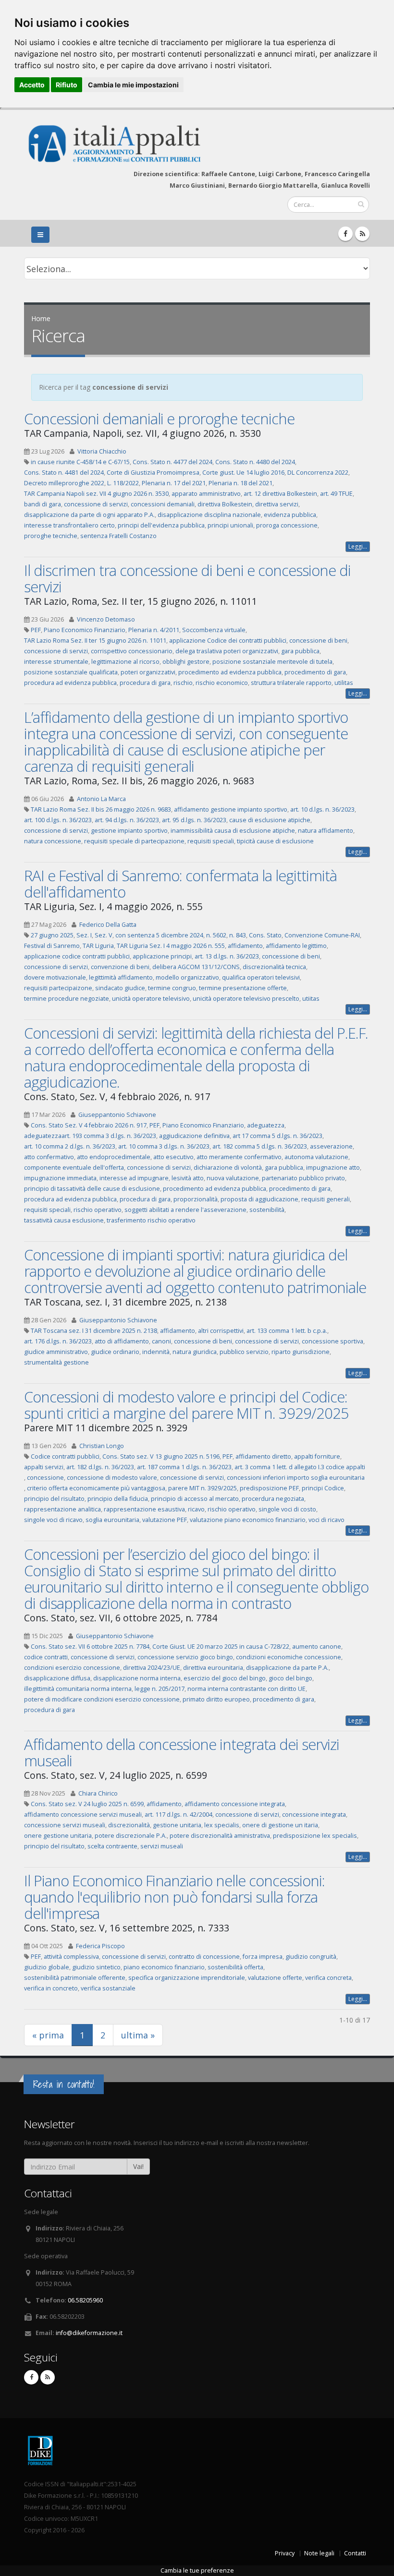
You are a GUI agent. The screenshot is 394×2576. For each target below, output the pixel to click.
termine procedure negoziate (67, 999)
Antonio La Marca (101, 799)
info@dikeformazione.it (89, 2333)
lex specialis (222, 1825)
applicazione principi (162, 956)
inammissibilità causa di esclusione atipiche (233, 831)
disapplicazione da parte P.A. (287, 1668)
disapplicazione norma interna (137, 1678)
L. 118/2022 (123, 483)
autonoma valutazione (316, 1157)
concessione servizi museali (65, 1825)
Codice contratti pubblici (65, 1456)
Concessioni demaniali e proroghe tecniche (159, 419)
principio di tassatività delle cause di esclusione (92, 1189)
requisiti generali (326, 1199)
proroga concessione (287, 525)
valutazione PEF (165, 1520)
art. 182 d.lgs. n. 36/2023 (100, 1467)
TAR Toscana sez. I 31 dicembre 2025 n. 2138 (94, 1331)
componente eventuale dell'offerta (74, 1168)
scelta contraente (112, 1846)
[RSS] (362, 234)
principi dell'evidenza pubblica (161, 525)
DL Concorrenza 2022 (318, 473)
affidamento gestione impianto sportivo (231, 809)
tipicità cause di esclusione (275, 841)
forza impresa (263, 1957)
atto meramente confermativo (239, 1157)
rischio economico (222, 683)
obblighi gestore (186, 662)
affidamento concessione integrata (235, 1804)
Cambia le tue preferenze (197, 2570)
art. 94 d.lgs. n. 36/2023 (127, 820)
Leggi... (358, 546)
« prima (48, 2035)
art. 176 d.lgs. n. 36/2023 (58, 1341)
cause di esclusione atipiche (270, 820)
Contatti (355, 2553)
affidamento (245, 946)
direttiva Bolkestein (225, 504)
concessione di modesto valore (112, 1478)
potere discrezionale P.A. (131, 1836)
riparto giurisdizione (301, 1352)
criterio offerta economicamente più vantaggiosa (96, 1488)
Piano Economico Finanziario (85, 630)
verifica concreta (328, 1978)
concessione (45, 1478)
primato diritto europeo (216, 1699)
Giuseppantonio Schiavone (117, 1115)
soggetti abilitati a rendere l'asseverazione (185, 1210)
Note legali (319, 2553)
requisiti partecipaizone (58, 988)
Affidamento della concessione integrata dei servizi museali (182, 1752)
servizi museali (162, 1846)
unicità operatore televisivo (151, 999)
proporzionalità (196, 1199)
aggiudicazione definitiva (194, 1136)
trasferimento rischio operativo (151, 1220)
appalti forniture (317, 1456)
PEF (36, 630)
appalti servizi (44, 1467)
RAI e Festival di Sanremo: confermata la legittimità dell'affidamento (180, 884)
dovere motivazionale (55, 977)
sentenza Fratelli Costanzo (118, 536)
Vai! (138, 2166)
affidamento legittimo (296, 946)
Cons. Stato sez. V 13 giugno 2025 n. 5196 (161, 1456)
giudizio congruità (311, 1957)
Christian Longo (102, 1446)
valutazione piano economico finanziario (248, 1520)
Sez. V (104, 935)
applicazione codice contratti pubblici (77, 956)
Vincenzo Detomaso (106, 619)
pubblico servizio (244, 1352)
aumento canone (317, 1647)
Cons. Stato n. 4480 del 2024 (255, 462)
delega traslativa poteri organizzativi (227, 651)
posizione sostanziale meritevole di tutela (272, 662)
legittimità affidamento (121, 977)
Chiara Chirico (98, 1793)
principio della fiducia (118, 1499)
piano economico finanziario (164, 1967)
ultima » (138, 2035)
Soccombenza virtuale (214, 630)
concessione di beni (318, 641)
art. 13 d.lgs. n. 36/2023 (227, 956)
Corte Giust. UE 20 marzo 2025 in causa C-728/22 (221, 1647)
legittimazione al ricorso (125, 662)
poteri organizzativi (148, 672)
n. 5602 (216, 935)
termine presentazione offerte (243, 988)
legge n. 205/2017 (160, 1689)
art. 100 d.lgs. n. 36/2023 (58, 820)
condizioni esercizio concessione (72, 1668)
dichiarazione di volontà (228, 1168)
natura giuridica (195, 1352)
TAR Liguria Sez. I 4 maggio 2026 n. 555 (171, 946)
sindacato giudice (120, 988)
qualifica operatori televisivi (261, 977)
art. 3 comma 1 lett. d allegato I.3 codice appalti (300, 1467)
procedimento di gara (315, 672)
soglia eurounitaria (112, 1520)
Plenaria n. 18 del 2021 (240, 483)
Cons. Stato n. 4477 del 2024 (172, 462)
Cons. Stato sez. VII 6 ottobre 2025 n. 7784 (90, 1647)
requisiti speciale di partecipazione (134, 841)
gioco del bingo (290, 1678)
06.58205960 (85, 2300)
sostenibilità (267, 1210)
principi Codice (323, 1488)
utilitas (344, 683)
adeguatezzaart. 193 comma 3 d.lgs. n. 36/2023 (90, 1136)
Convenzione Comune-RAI (322, 935)
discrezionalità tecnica (274, 967)
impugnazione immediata (60, 1178)
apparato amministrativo (206, 494)
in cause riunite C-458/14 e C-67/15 (80, 462)
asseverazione (331, 1146)
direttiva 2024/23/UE (152, 1668)
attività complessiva (71, 1957)
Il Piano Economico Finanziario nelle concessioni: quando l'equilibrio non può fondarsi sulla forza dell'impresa (174, 1897)
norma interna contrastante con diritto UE (246, 1689)
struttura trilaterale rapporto (291, 683)
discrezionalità (129, 1825)
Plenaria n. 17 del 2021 (174, 483)
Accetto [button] (32, 85)
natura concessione (53, 841)
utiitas (311, 999)
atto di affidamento (122, 1341)
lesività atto (188, 1178)
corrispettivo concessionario (132, 651)
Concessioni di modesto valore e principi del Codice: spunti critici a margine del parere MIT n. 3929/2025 (186, 1405)
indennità (156, 1352)
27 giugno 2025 (52, 935)
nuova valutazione (233, 1178)
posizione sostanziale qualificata (71, 672)
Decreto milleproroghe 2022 (64, 483)
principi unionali (230, 525)
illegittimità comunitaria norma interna (78, 1689)
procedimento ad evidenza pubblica (230, 672)
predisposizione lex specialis (315, 1836)
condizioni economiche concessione (289, 1657)
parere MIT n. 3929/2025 (203, 1488)
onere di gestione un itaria (280, 1825)
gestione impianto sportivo (129, 831)
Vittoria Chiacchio (102, 451)
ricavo (196, 1509)
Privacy (285, 2553)
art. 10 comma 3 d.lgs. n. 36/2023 (164, 1146)
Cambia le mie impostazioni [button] (133, 85)
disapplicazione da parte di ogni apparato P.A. (89, 515)
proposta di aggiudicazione (259, 1199)
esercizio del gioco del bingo (225, 1678)
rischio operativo (98, 1210)
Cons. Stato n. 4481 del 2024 (64, 473)
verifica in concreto (51, 1988)
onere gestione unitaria (58, 1836)
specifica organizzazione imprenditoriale (187, 1978)
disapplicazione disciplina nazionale (209, 515)
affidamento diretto (263, 1456)
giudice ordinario (115, 1352)
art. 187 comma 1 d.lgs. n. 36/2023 (184, 1467)
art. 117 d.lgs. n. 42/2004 (179, 1815)
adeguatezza (266, 1125)
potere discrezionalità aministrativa (220, 1836)
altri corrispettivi (221, 1331)
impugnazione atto (333, 1168)
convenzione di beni (120, 967)
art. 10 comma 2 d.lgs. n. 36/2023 (70, 1146)
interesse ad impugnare (134, 1178)
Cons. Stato (265, 935)
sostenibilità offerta (235, 1967)
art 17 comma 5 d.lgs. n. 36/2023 (277, 1136)
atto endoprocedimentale (114, 1157)
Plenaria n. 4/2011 (154, 630)
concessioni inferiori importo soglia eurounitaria (296, 1478)
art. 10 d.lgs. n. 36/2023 (322, 809)
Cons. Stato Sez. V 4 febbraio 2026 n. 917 (89, 1125)
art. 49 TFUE (336, 494)
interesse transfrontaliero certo (69, 525)
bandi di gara (43, 504)
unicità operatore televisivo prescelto (246, 999)
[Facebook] (345, 234)
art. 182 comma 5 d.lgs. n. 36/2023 (260, 1146)
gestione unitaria (177, 1825)
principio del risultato (54, 1499)
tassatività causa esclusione (64, 1220)
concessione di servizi (96, 504)
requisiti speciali (211, 841)
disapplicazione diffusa (57, 1678)
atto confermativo (49, 1157)
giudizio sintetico (96, 1967)
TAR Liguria (98, 946)
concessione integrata (314, 1815)
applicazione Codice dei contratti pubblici (228, 641)
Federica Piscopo (100, 1946)
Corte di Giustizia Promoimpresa (153, 473)
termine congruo (172, 988)
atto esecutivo (173, 1157)
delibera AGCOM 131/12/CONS (196, 967)
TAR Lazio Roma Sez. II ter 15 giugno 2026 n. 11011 (95, 641)
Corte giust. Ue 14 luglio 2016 (243, 473)
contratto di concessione (204, 1957)
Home (41, 318)
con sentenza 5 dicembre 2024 (159, 935)
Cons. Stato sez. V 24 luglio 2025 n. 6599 (87, 1804)
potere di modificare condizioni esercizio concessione (102, 1699)
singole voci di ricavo (53, 1520)
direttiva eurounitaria (213, 1668)
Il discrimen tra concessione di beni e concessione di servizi (187, 578)
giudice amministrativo (56, 1352)
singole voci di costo (287, 1509)
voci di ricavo (326, 1520)
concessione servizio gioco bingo (185, 1657)
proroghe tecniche (51, 536)
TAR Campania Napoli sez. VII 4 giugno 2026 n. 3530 (96, 494)
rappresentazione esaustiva (144, 1509)
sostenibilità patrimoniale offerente (75, 1978)
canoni (161, 1341)
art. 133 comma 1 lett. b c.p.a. (287, 1331)
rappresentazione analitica (62, 1509)
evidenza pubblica (290, 515)
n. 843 (238, 935)
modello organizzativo (187, 977)
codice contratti (46, 1657)
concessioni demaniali (163, 504)
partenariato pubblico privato (303, 1178)
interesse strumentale (56, 662)
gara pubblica (300, 651)
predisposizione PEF (269, 1488)
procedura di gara (145, 683)
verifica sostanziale (108, 1988)
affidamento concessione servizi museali (83, 1815)
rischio (183, 683)
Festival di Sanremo (52, 946)
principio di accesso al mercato (195, 1499)
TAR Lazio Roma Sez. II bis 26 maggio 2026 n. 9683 (101, 809)
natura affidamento (326, 831)
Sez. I (84, 935)
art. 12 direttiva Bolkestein (280, 494)
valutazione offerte (275, 1978)
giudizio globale (47, 1967)
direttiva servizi (277, 504)
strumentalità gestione (56, 1362)
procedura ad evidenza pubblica (70, 683)
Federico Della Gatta (108, 925)
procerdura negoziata (273, 1499)
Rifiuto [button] (67, 85)
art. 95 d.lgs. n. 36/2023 (194, 820)
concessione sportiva (332, 1341)
